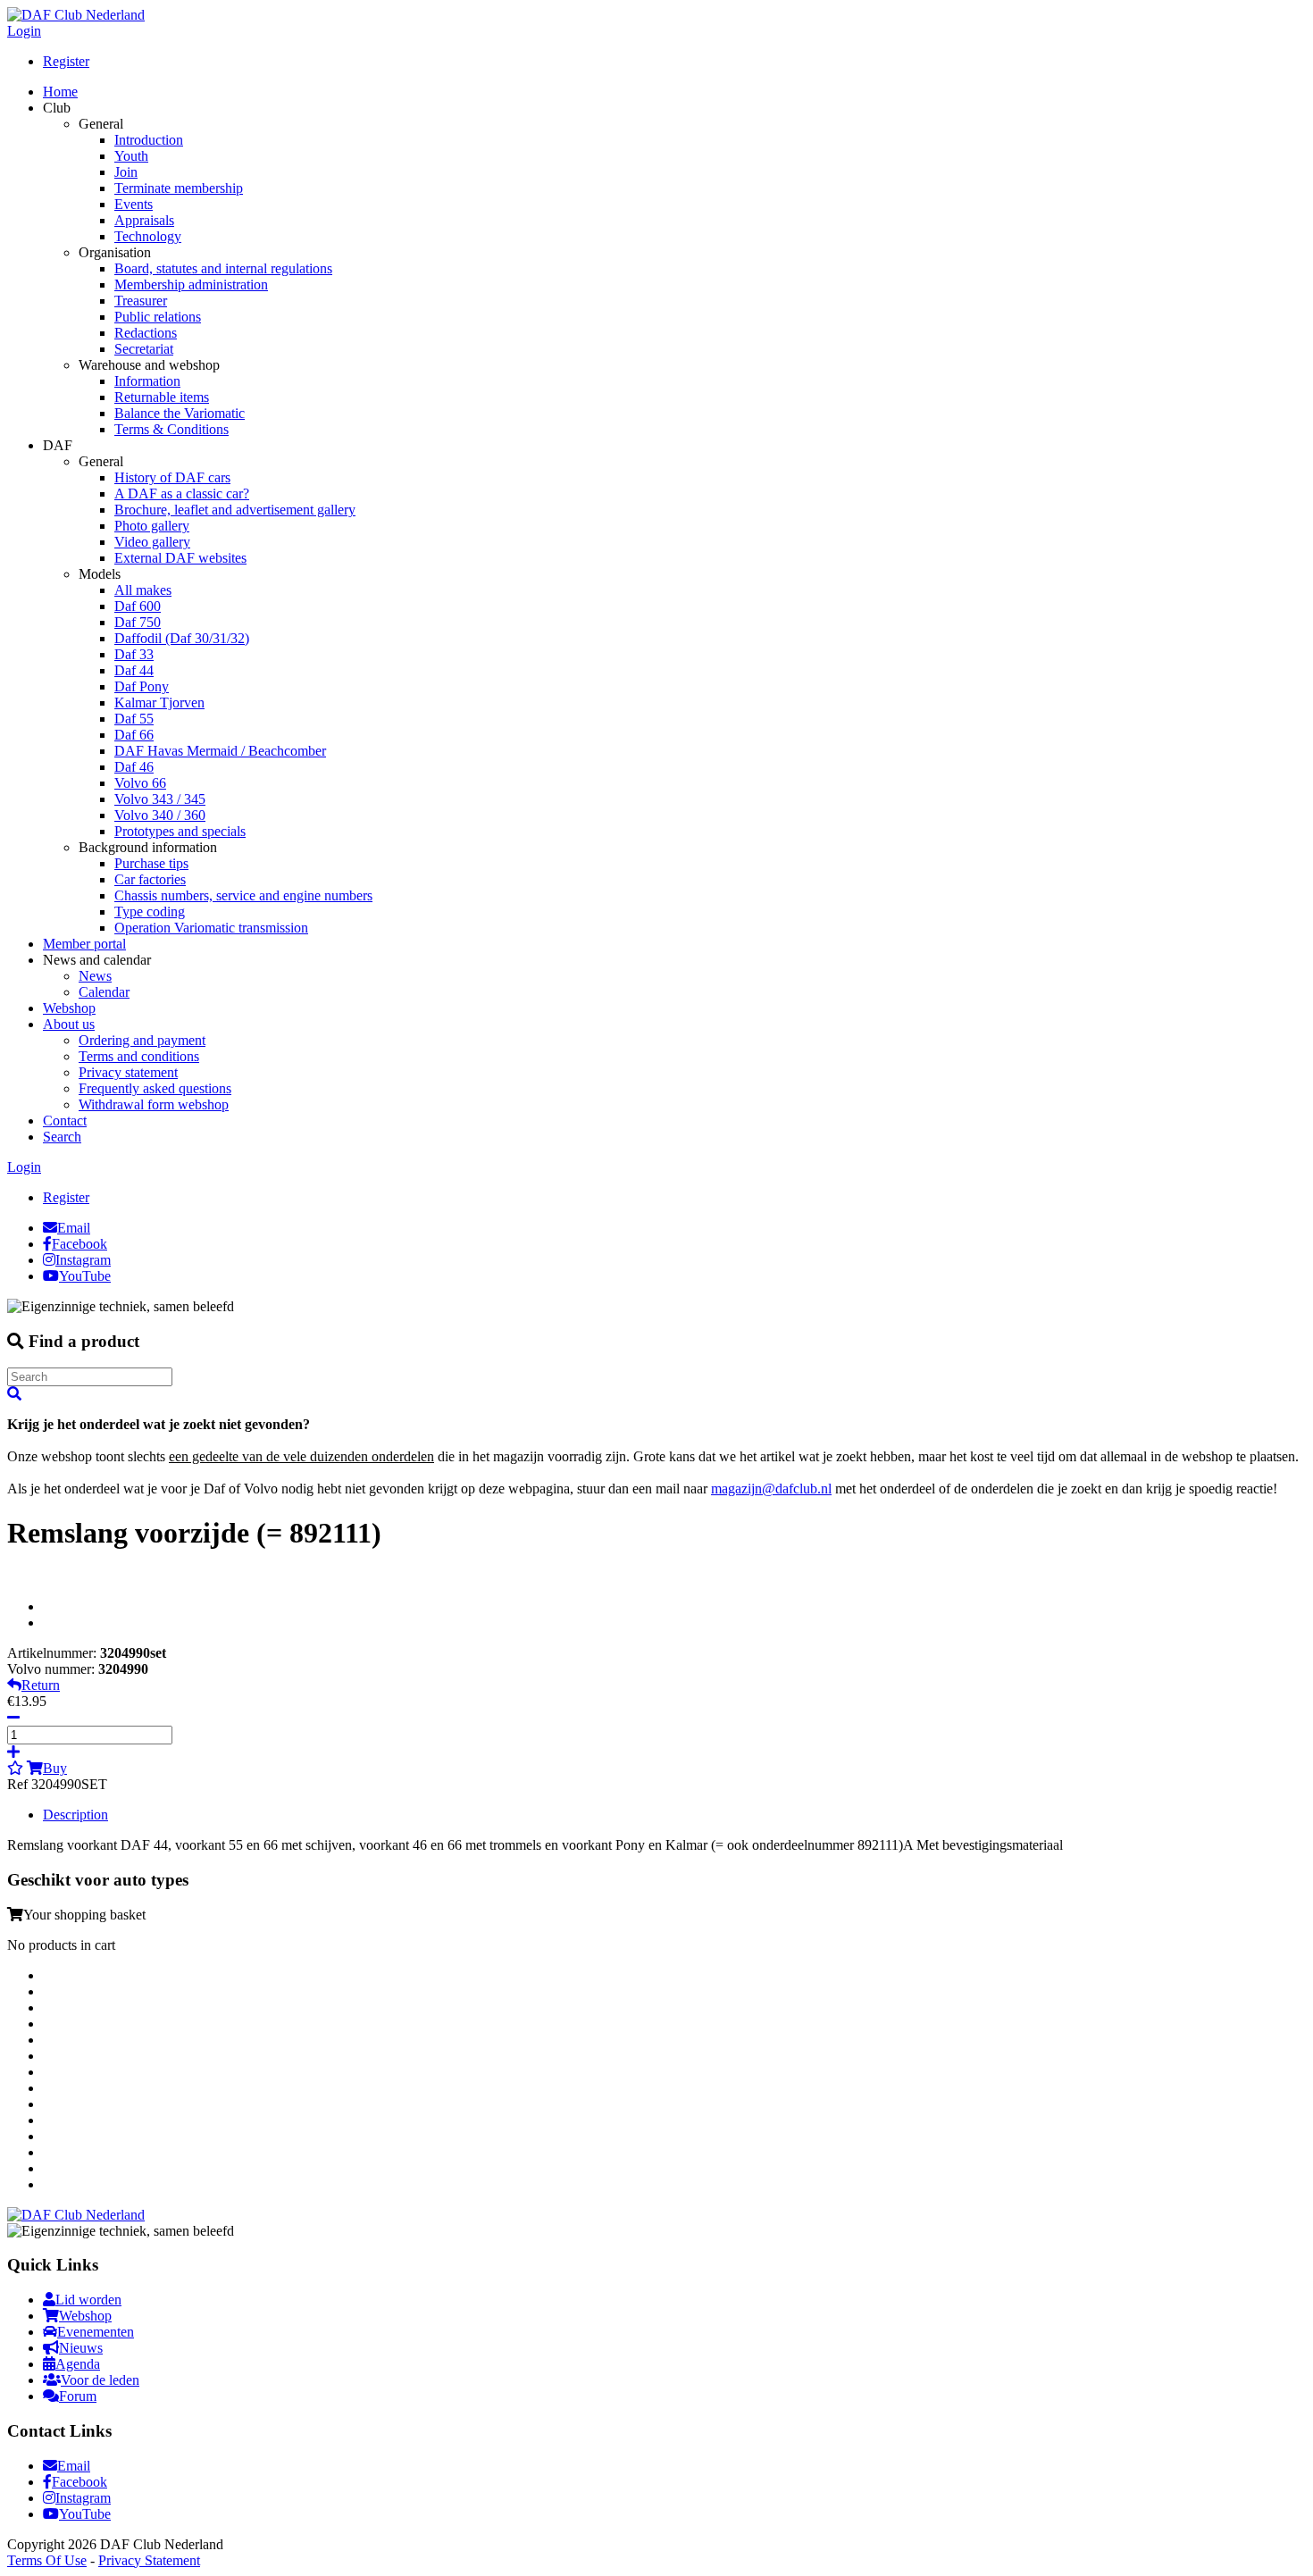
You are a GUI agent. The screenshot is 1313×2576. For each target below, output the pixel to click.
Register (66, 61)
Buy (55, 1768)
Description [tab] (75, 1815)
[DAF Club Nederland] (76, 15)
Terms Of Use (47, 2560)
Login (24, 31)
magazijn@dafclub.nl (771, 1489)
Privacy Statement (149, 2560)
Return (41, 1685)
